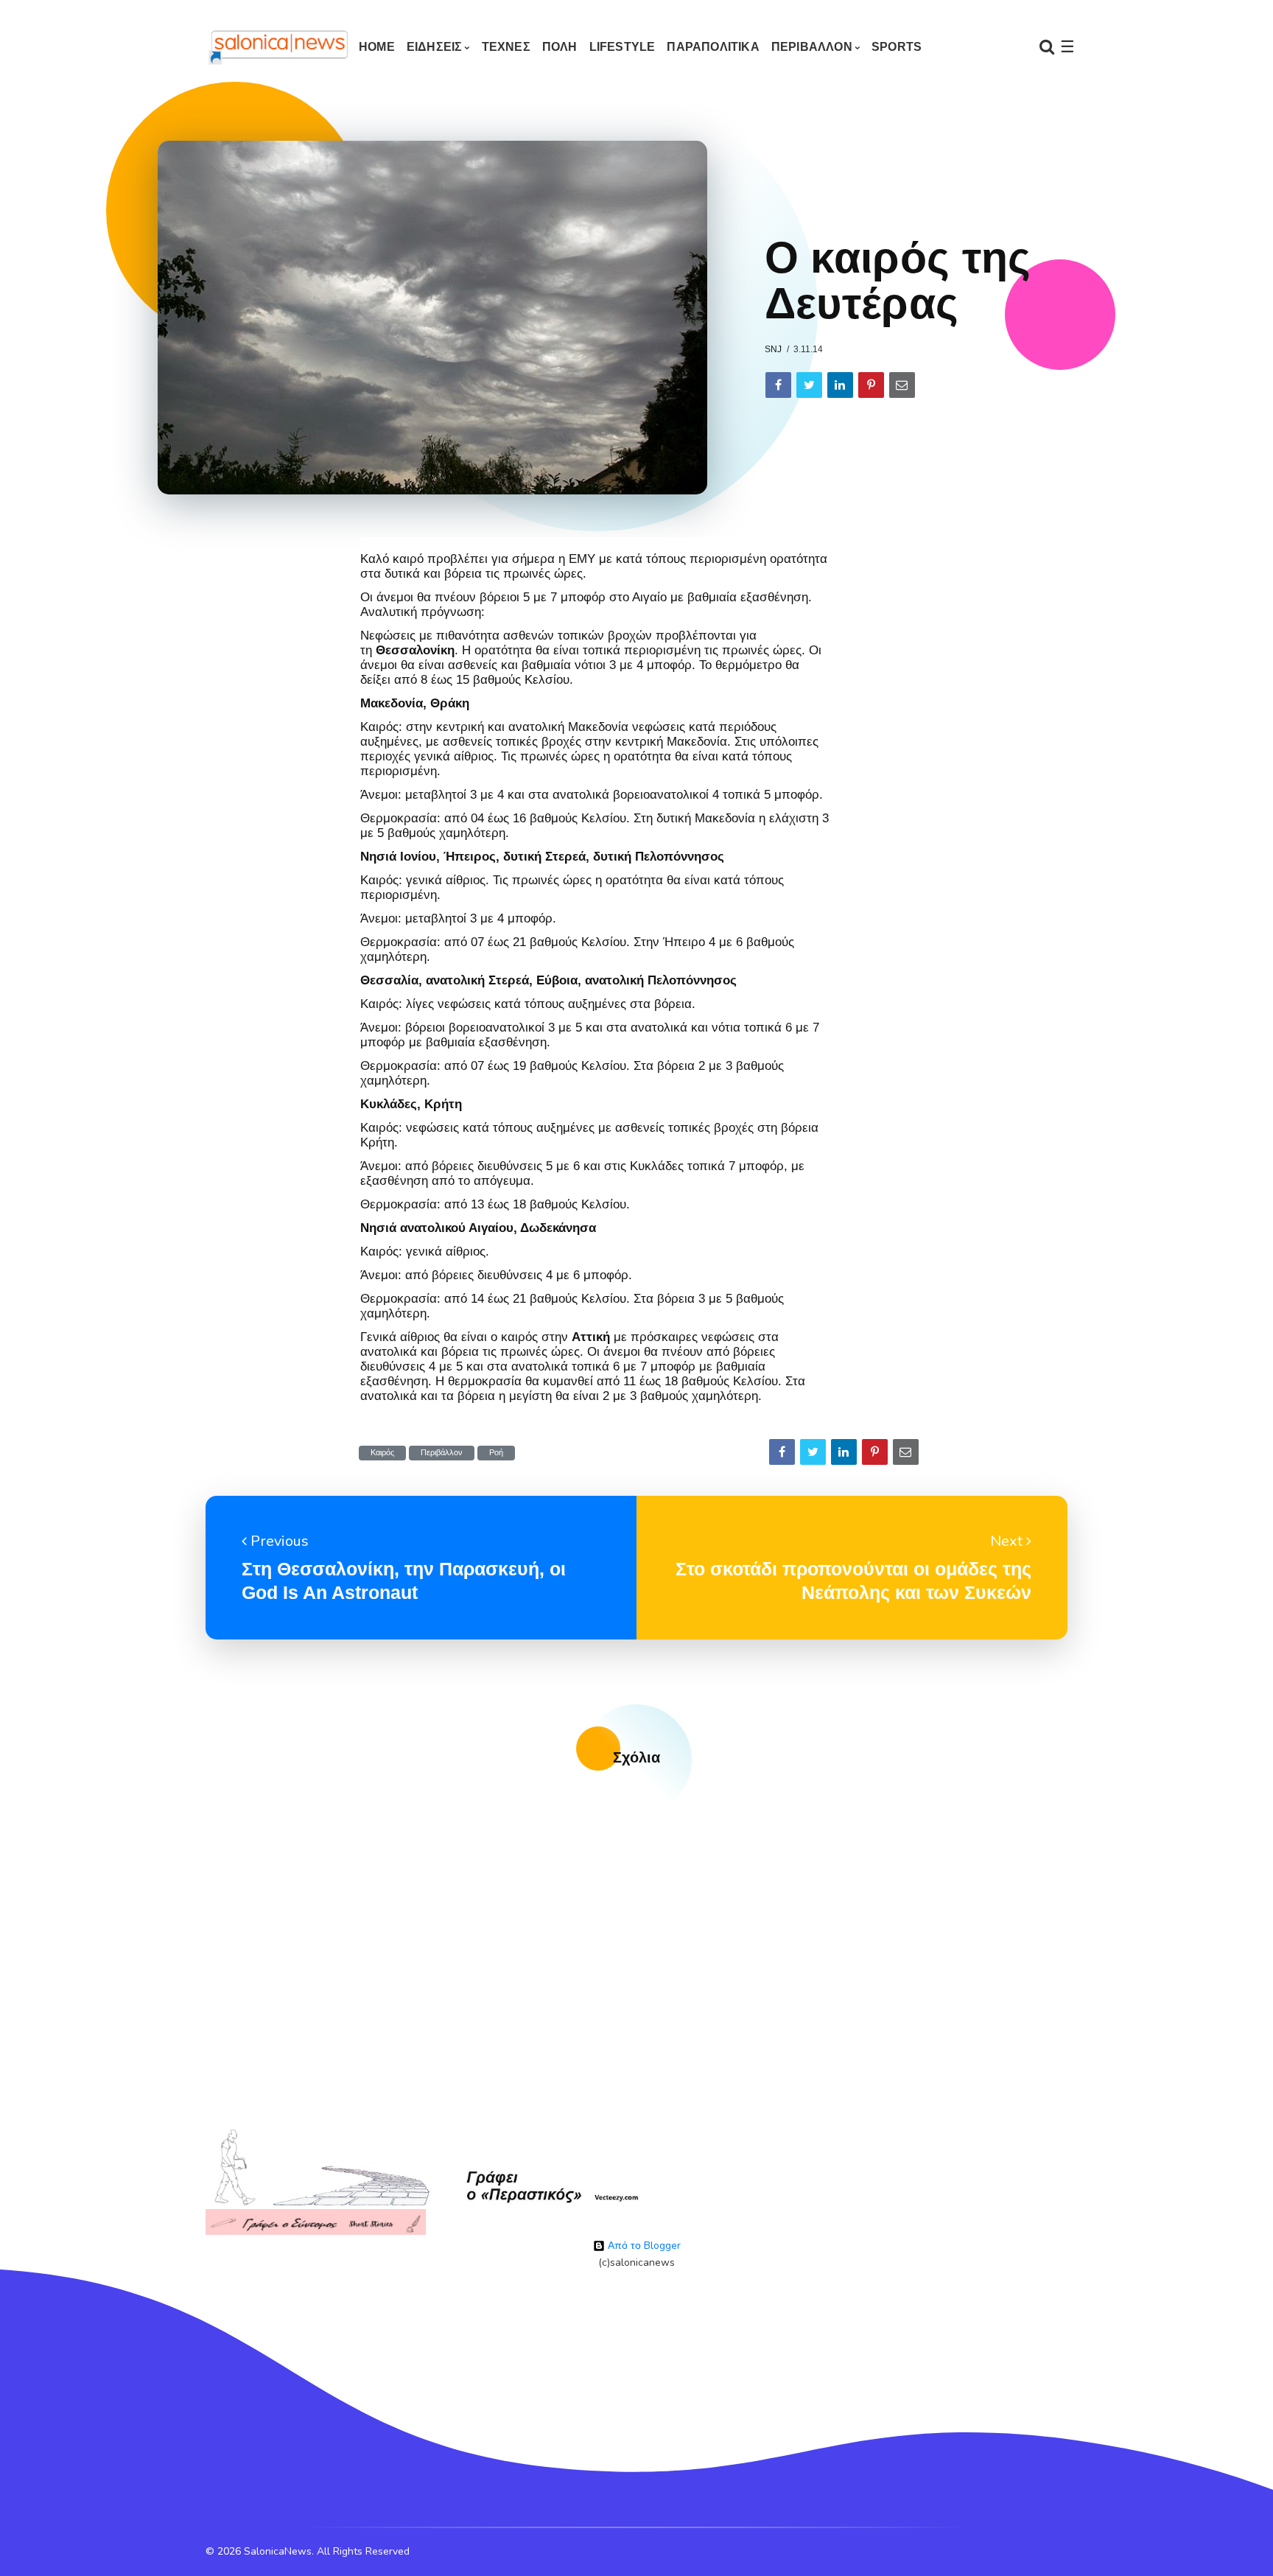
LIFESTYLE (623, 47)
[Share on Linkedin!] (840, 385)
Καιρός (382, 1453)
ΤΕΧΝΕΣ (506, 47)
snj (773, 349)
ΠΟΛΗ (560, 47)
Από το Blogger (643, 2246)
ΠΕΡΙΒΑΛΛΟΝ (812, 47)
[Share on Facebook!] (778, 385)
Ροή (496, 1453)
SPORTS (897, 47)
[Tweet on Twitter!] (809, 385)
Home (377, 47)
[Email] (902, 385)
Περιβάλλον (442, 1453)
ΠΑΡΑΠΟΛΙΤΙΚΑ (713, 47)
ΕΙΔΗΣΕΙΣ (435, 47)
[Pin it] (871, 385)
